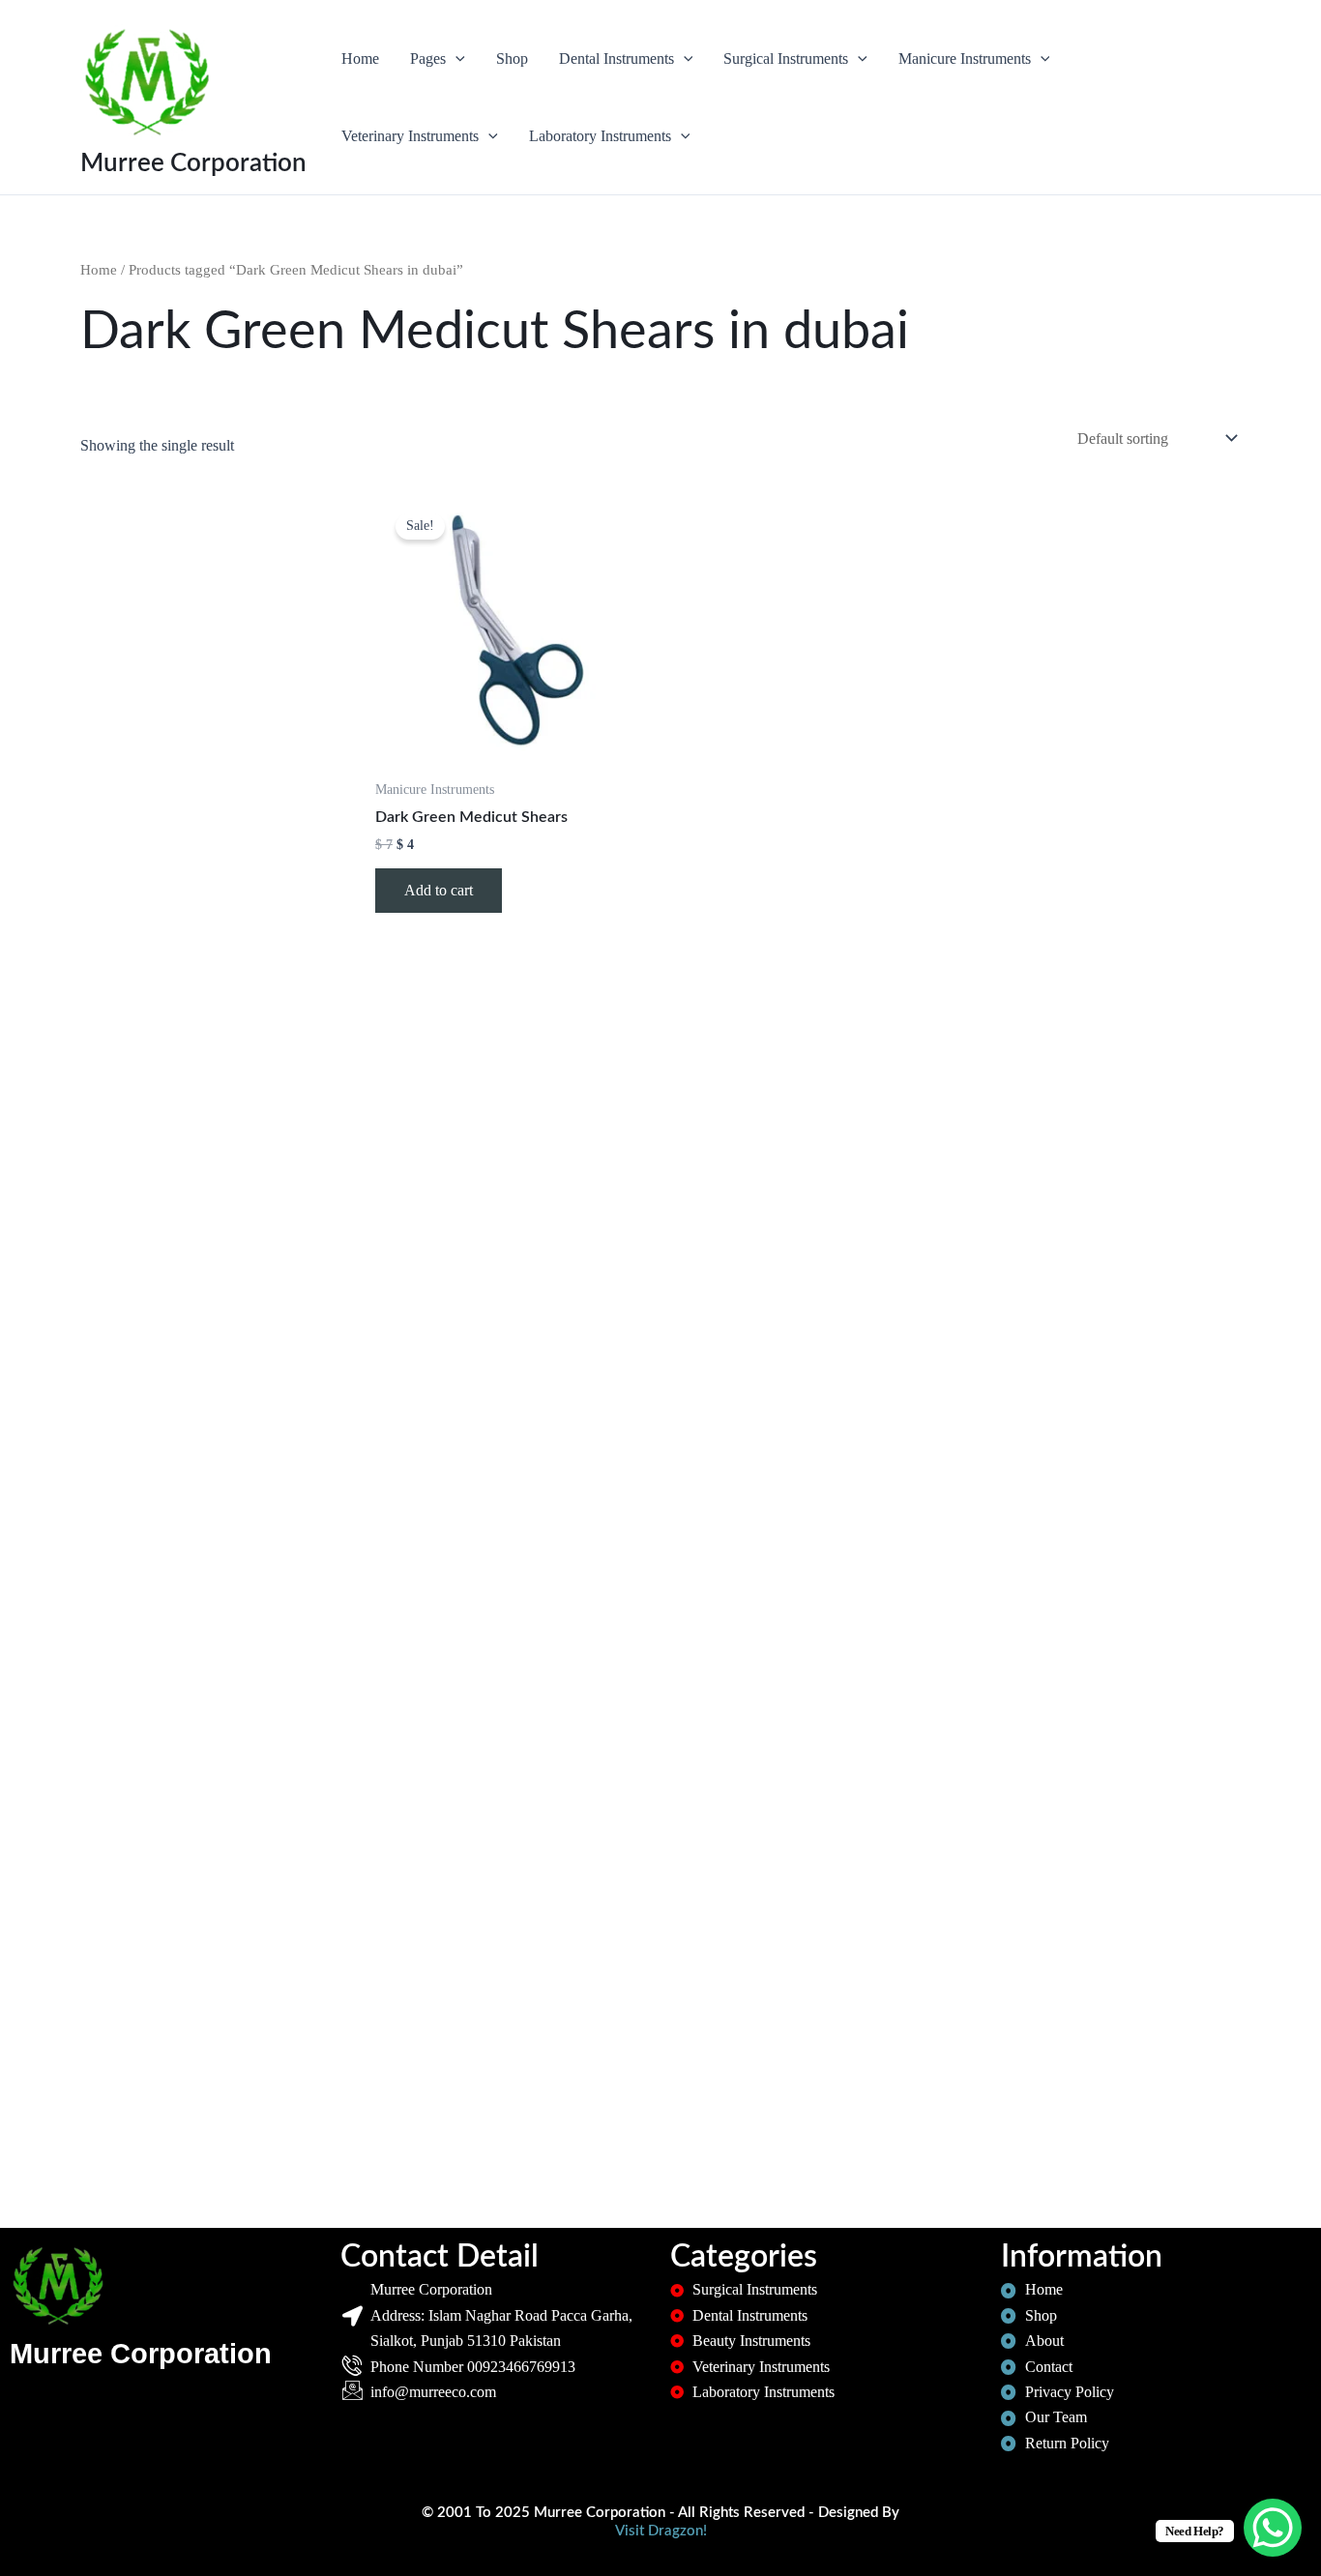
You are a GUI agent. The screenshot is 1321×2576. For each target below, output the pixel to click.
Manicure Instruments (965, 59)
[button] (455, 59)
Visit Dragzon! (661, 2531)
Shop (512, 59)
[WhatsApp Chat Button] (1273, 2528)
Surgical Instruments (786, 59)
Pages (428, 59)
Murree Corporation (193, 163)
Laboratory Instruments (600, 136)
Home (360, 59)
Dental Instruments (616, 59)
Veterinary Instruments (410, 136)
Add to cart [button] (439, 890)
